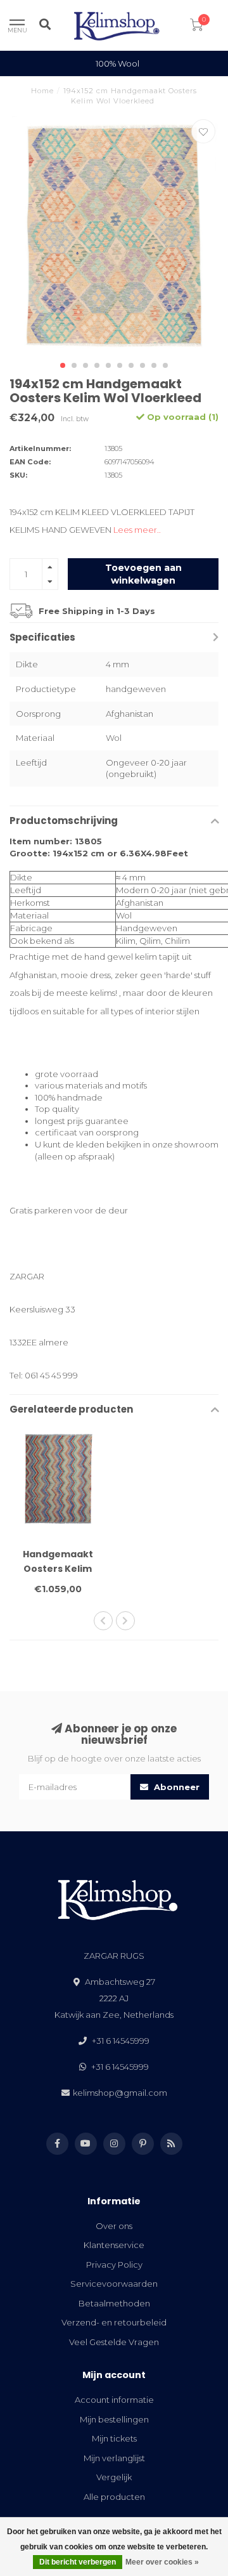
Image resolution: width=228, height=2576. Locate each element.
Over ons (114, 2226)
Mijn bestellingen (114, 2419)
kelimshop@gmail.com (120, 2093)
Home (42, 91)
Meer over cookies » (162, 2562)
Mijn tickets (114, 2438)
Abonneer (175, 1787)
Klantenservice (114, 2245)
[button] (63, 365)
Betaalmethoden (114, 2303)
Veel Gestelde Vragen (114, 2342)
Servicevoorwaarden (114, 2284)
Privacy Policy (114, 2265)
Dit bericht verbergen (78, 2562)
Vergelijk (114, 2477)
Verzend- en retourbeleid (114, 2322)
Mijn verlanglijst (114, 2458)
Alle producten (114, 2497)
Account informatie (114, 2400)
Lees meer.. (137, 530)
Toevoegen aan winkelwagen (143, 574)
